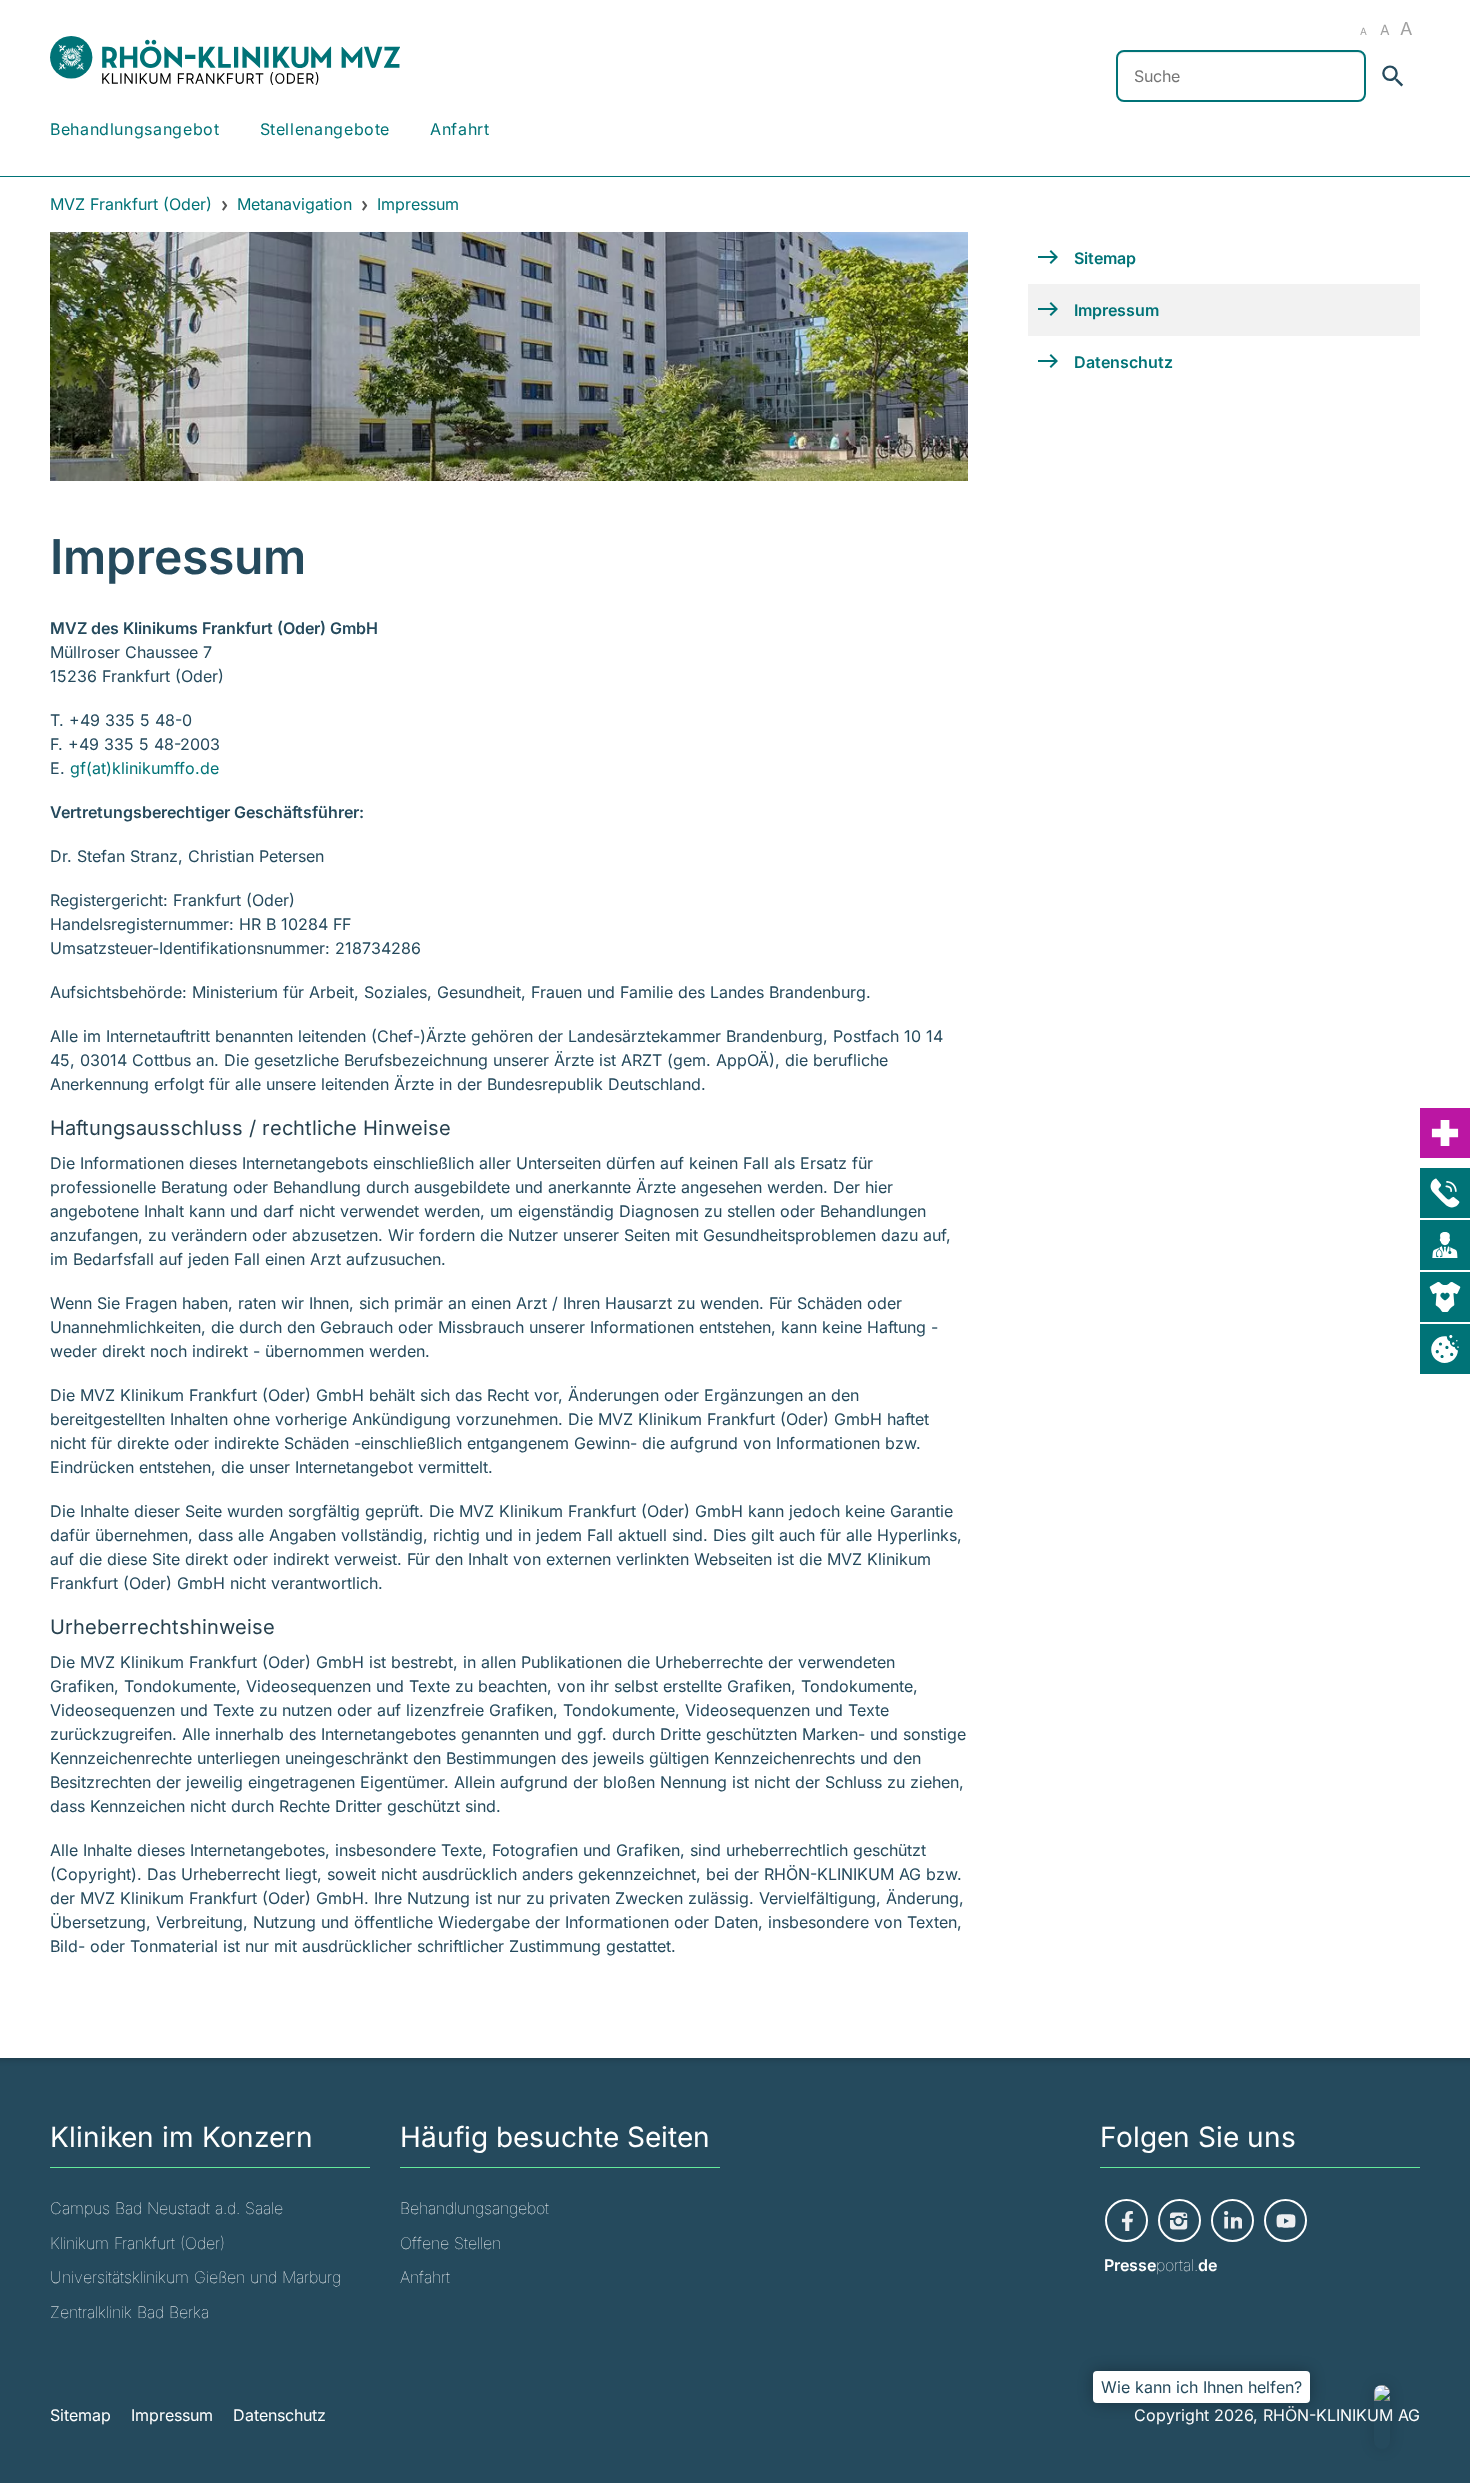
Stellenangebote (325, 129)
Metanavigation (294, 204)
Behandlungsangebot (135, 129)
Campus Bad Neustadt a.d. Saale (166, 2208)
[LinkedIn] (1232, 2219)
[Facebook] (1126, 2219)
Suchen (1396, 76)
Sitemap (80, 2415)
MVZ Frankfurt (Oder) (131, 204)
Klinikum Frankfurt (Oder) (137, 2243)
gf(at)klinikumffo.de (144, 768)
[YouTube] (1285, 2219)
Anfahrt (459, 129)
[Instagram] (1179, 2219)
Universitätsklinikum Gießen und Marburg (195, 2277)
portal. (1160, 2265)
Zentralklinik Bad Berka (129, 2312)
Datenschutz (279, 2415)
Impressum (172, 2415)
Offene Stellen (450, 2243)
